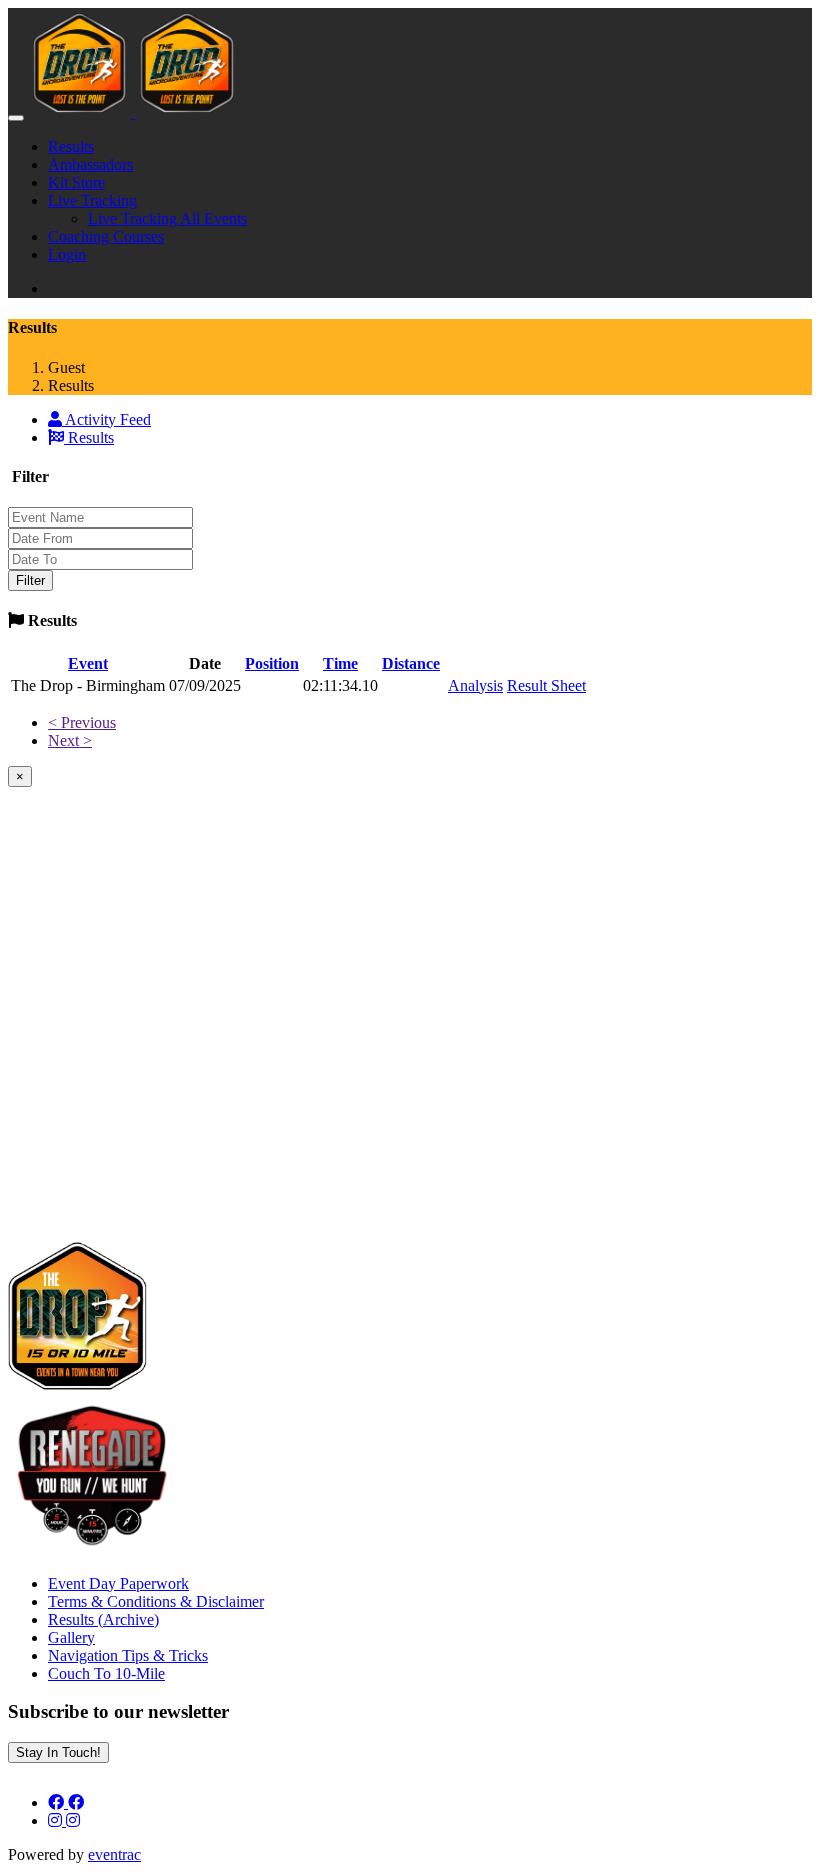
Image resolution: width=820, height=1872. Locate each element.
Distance (411, 663)
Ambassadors (90, 164)
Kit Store (76, 182)
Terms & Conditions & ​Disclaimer (156, 1601)
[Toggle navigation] (16, 118)
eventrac (114, 1854)
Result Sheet (546, 685)
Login (67, 254)
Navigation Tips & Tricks (128, 1655)
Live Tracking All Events (167, 218)
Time (340, 663)
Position (272, 663)
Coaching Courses (106, 236)
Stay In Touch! (58, 1752)
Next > (70, 740)
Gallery (71, 1637)
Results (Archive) (103, 1619)
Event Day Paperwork (118, 1583)
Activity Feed (106, 419)
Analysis (475, 685)
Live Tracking (92, 200)
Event (88, 663)
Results (71, 146)
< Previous (82, 722)
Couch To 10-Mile (106, 1673)
